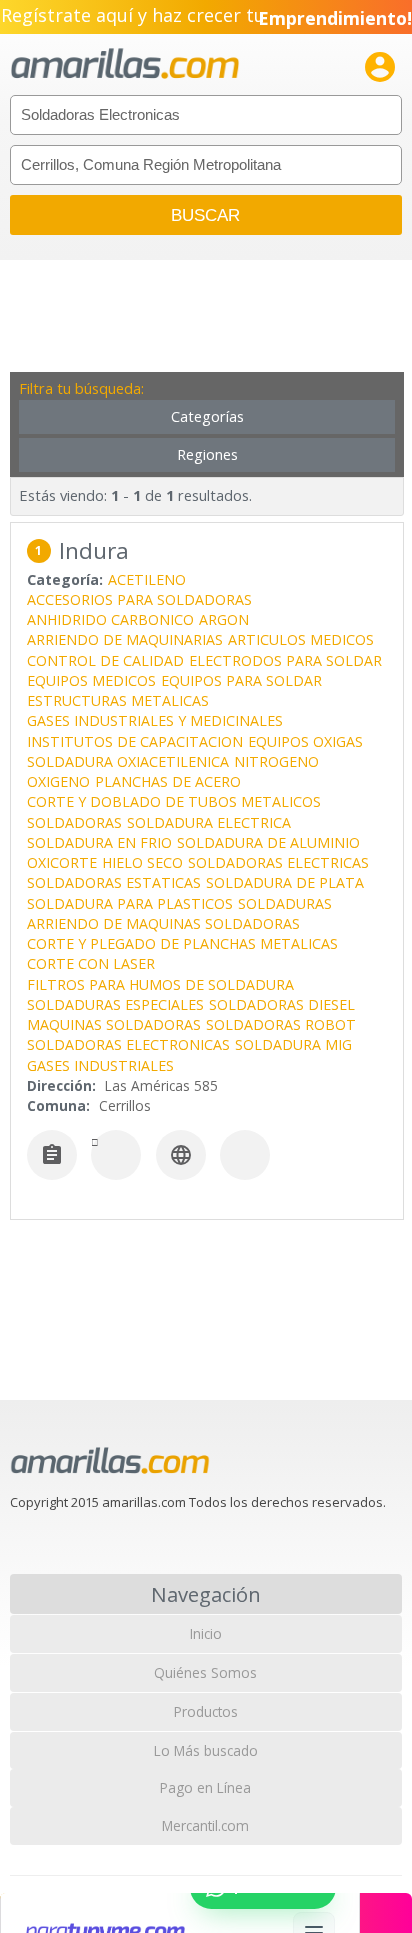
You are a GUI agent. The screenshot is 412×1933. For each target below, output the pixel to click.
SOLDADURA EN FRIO (99, 842)
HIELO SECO (142, 862)
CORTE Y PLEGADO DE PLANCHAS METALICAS (182, 943)
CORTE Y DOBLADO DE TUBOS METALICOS (174, 801)
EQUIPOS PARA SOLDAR (241, 680)
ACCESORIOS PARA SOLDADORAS (139, 599)
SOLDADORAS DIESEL (282, 1004)
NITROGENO (276, 761)
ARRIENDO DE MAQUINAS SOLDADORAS (163, 923)
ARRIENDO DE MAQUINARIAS (125, 639)
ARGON (224, 619)
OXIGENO (58, 781)
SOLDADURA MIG (293, 1044)
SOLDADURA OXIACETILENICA (128, 761)
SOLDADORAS (74, 822)
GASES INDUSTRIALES (100, 1065)
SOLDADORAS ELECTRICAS (278, 862)
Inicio (206, 1633)
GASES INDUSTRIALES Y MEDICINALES (155, 720)
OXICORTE (62, 862)
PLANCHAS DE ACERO (168, 781)
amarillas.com (125, 64)
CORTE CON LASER (91, 963)
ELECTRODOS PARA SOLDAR (285, 660)
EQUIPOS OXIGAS (305, 741)
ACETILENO (147, 579)
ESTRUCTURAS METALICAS (118, 700)
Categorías (207, 416)
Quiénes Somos (205, 1672)
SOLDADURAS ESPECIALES (115, 1004)
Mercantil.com (205, 1825)
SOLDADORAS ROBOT (281, 1024)
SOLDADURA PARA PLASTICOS (130, 903)
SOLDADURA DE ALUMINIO (268, 842)
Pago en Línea (205, 1787)
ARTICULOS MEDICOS (301, 639)
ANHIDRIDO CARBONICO (110, 619)
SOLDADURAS (285, 903)
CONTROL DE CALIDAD (105, 660)
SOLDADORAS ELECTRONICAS (128, 1044)
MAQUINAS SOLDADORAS (114, 1024)
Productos (206, 1711)
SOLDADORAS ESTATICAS (114, 882)
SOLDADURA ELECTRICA (209, 822)
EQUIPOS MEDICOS (91, 680)
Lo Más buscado (206, 1750)
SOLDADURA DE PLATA (285, 882)
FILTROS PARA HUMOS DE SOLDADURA (160, 984)
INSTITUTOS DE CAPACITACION (135, 741)
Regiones (207, 454)
